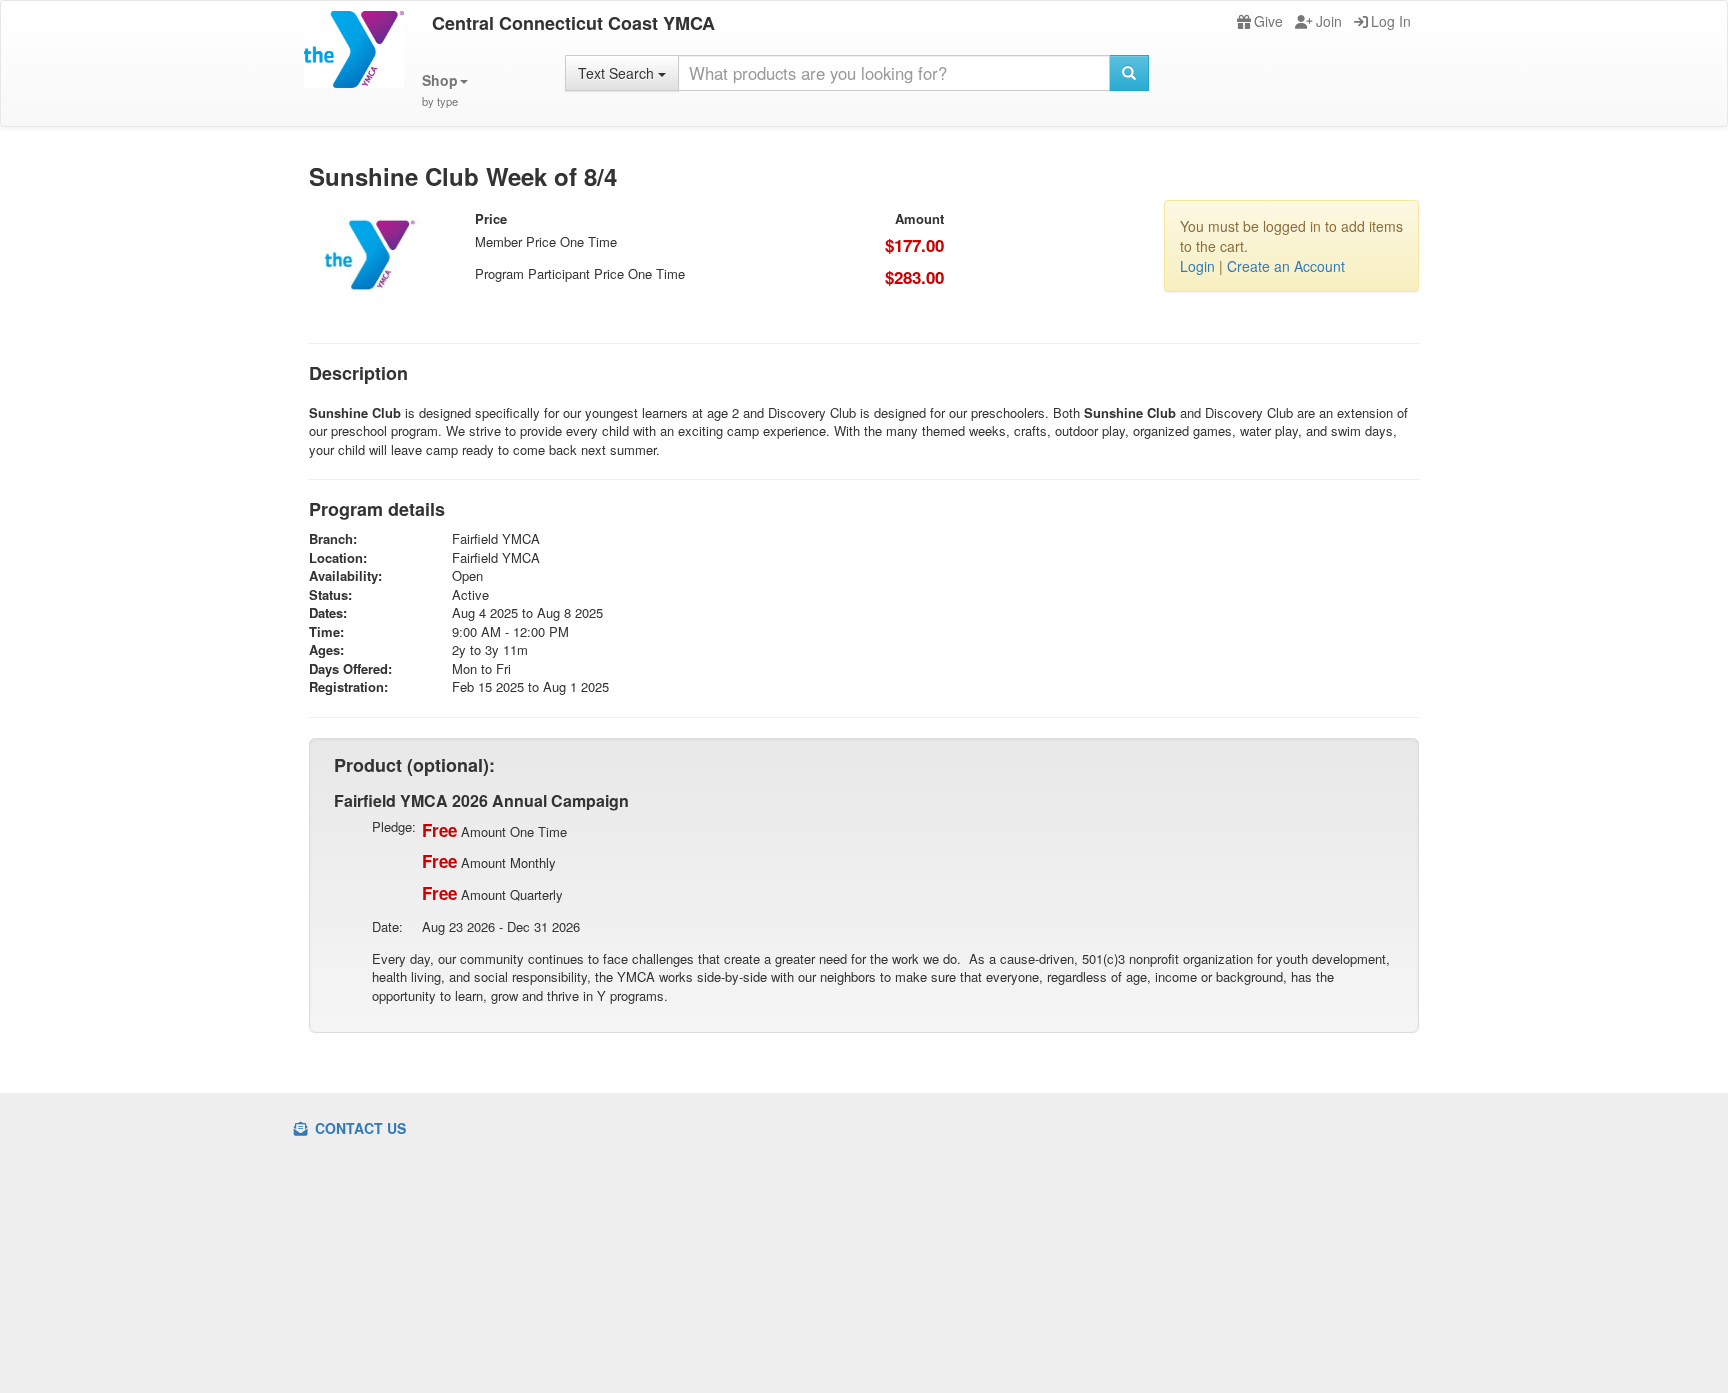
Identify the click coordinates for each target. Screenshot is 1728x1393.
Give (1268, 21)
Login (1197, 266)
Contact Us (358, 1128)
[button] (445, 90)
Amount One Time (494, 830)
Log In (1391, 21)
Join (1329, 21)
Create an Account (1286, 266)
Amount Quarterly (492, 893)
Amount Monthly (489, 861)
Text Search (618, 73)
